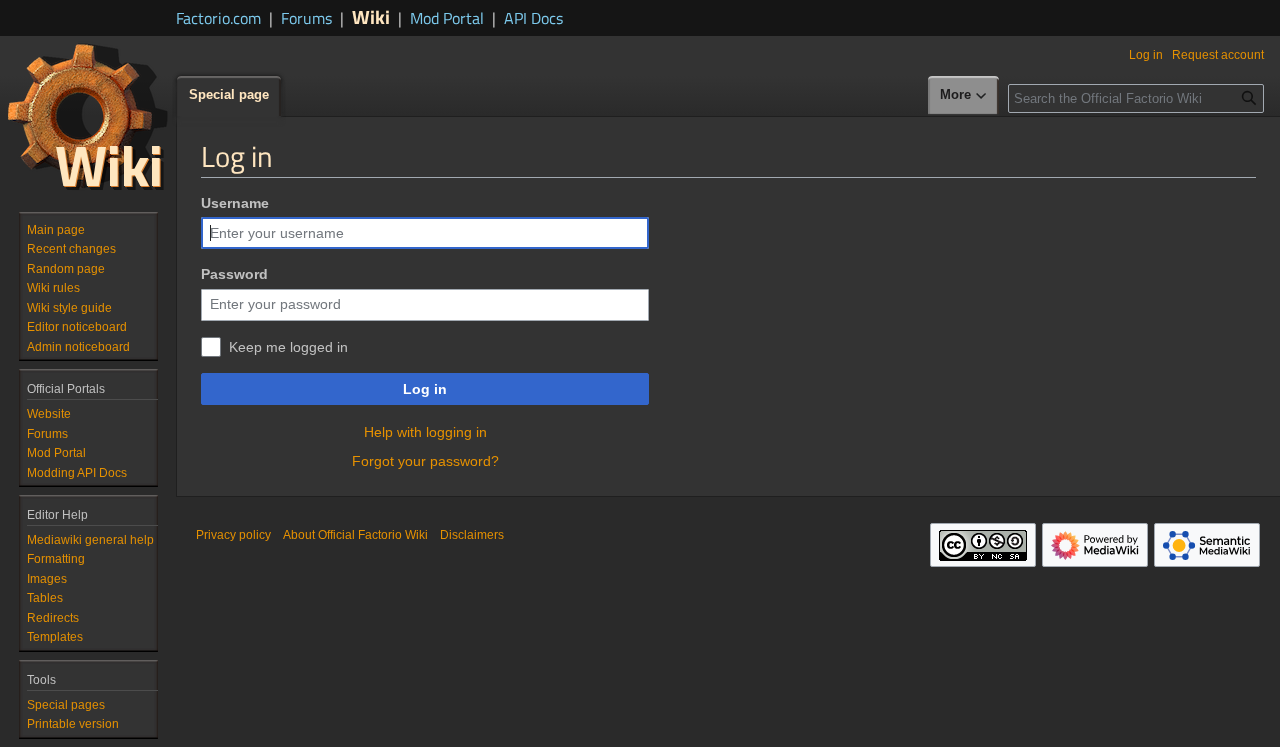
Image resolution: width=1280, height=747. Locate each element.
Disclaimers (472, 535)
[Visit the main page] (88, 116)
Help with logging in (425, 432)
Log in (425, 389)
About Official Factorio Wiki (355, 535)
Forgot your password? (425, 461)
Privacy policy (233, 535)
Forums (306, 18)
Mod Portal (447, 18)
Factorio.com (218, 18)
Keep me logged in (288, 347)
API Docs (533, 18)
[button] (964, 96)
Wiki (371, 16)
